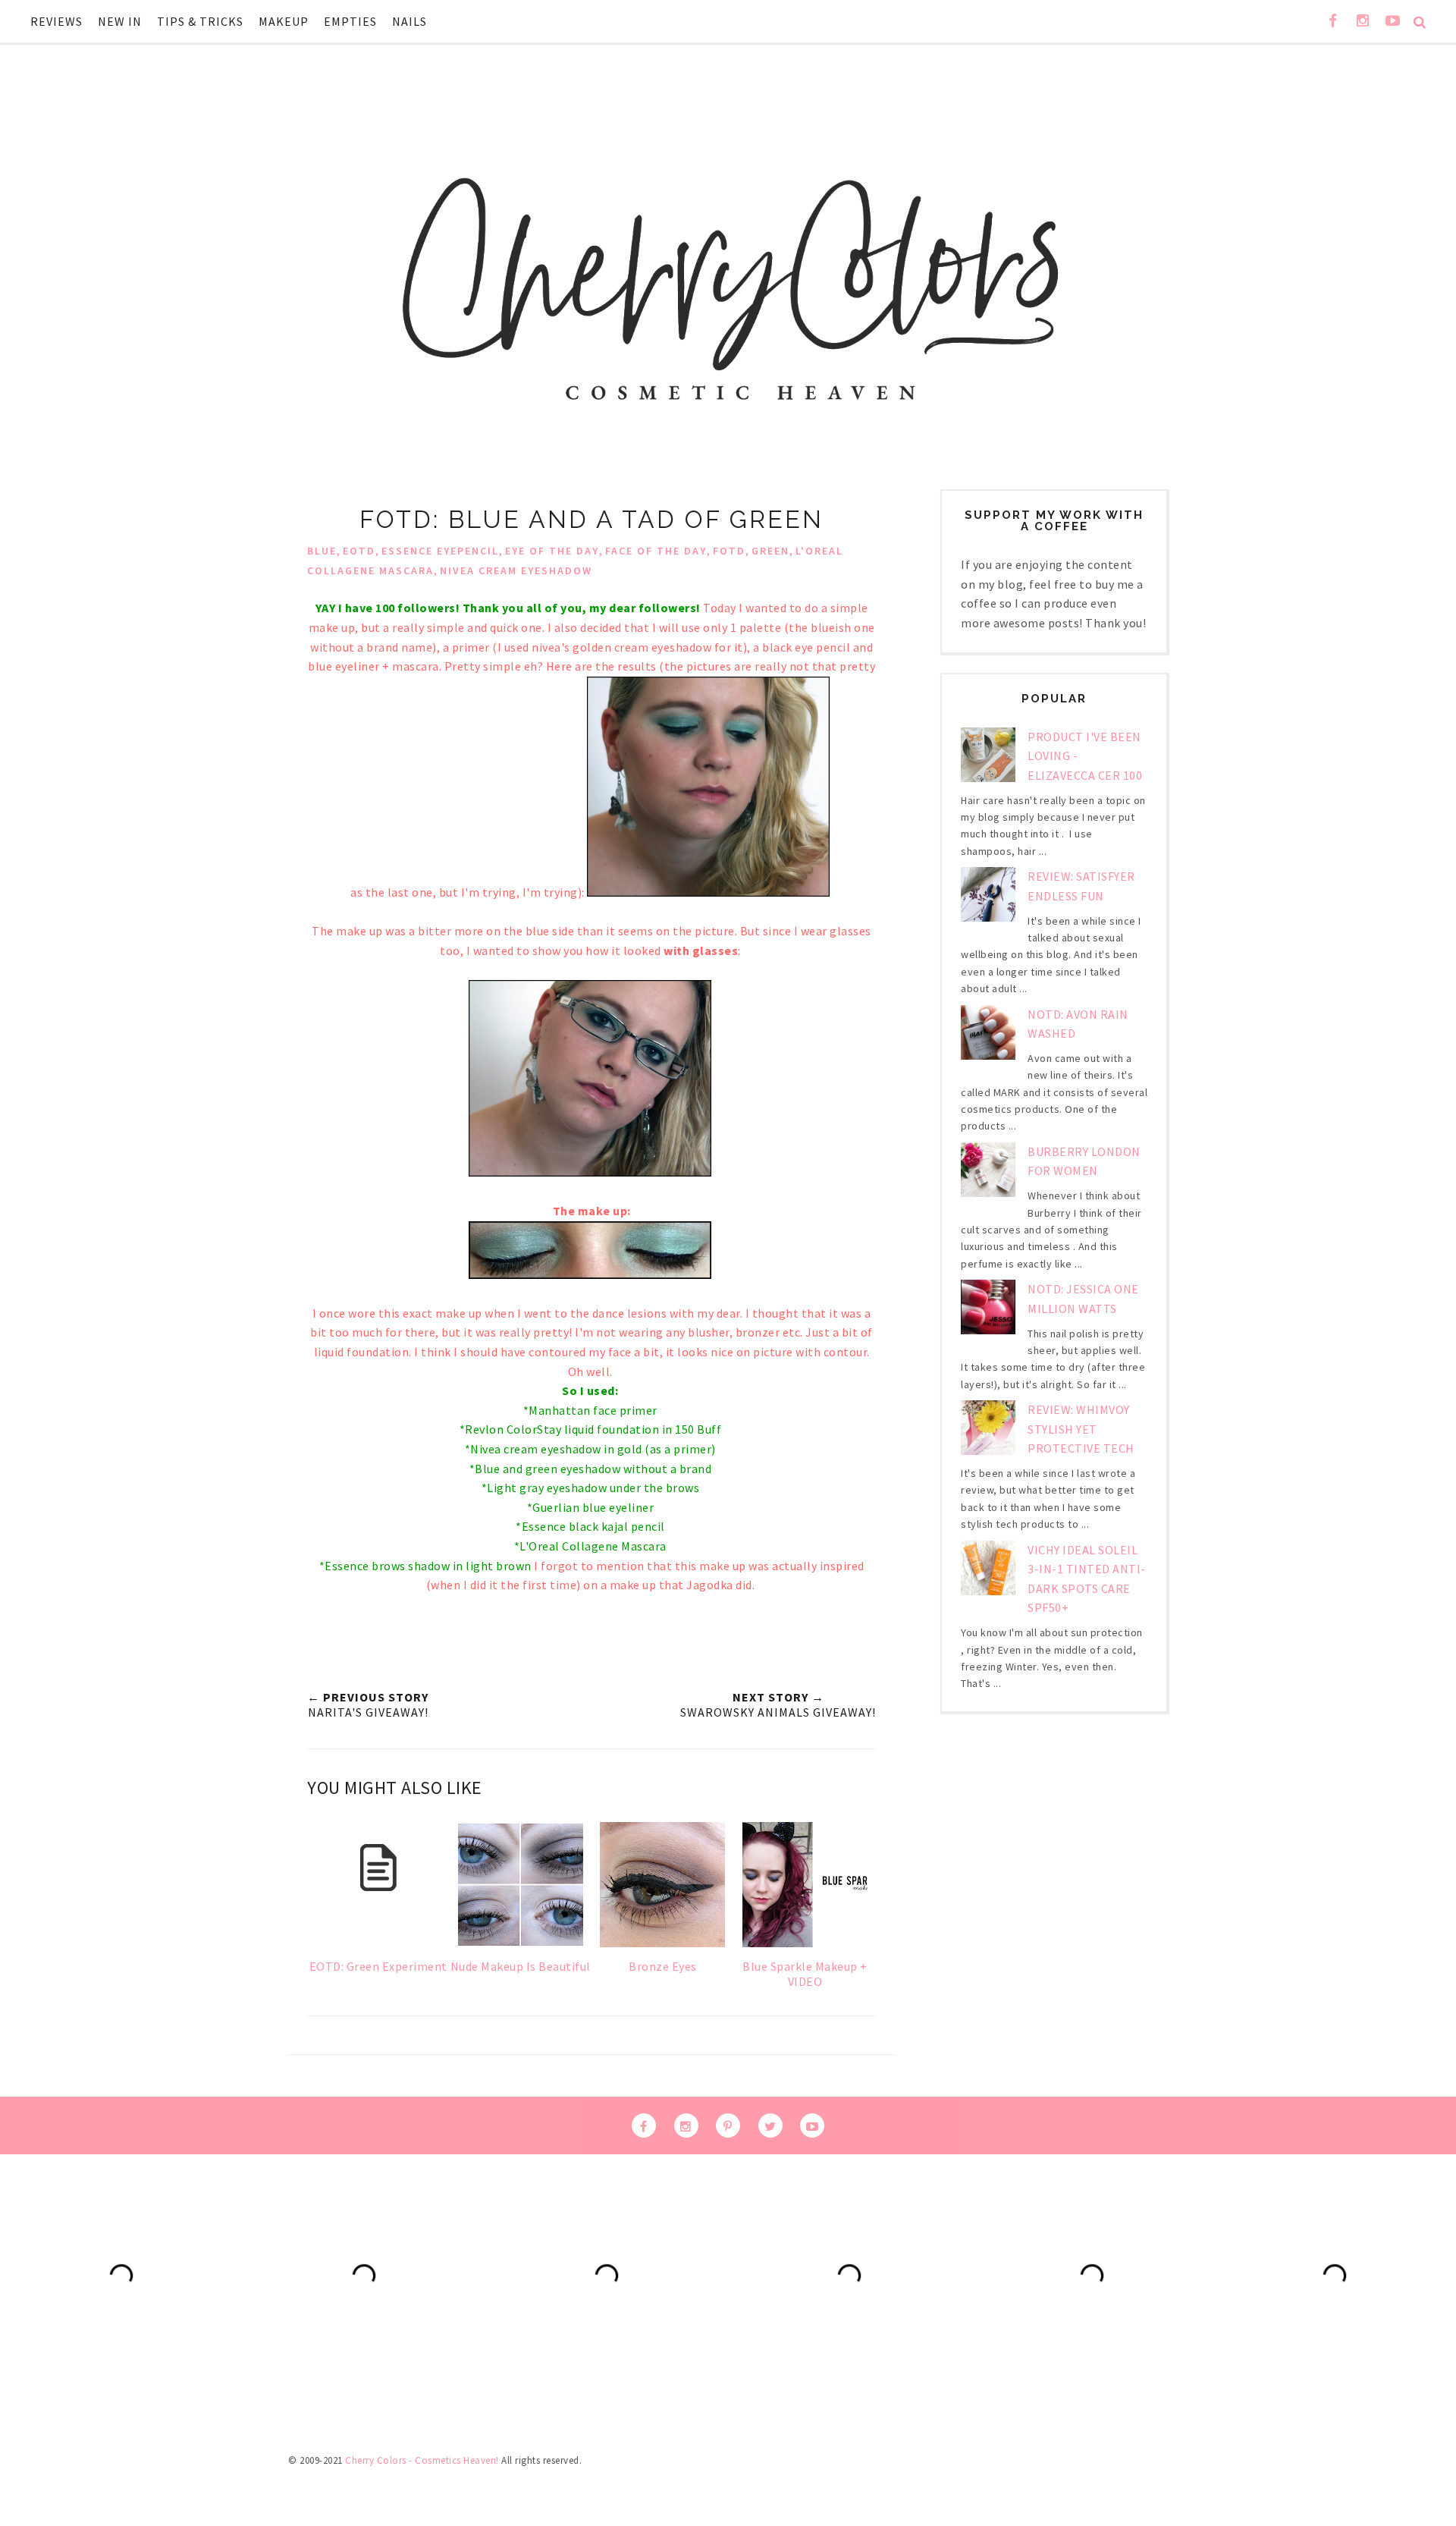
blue (322, 551)
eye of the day (552, 551)
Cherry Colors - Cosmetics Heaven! (422, 2460)
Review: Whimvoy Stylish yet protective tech (1081, 1429)
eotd (359, 551)
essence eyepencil (440, 551)
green (770, 551)
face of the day (656, 551)
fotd (729, 551)
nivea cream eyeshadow (516, 570)
